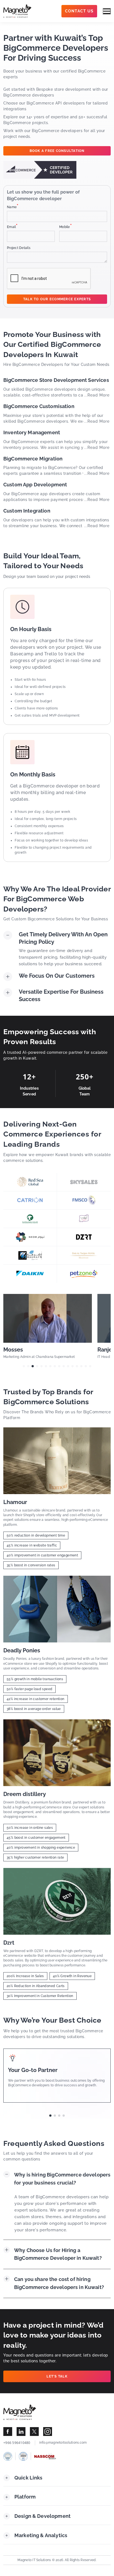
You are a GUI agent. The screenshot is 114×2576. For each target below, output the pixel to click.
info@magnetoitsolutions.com (63, 2443)
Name (13, 207)
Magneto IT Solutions (34, 2560)
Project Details (19, 248)
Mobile (66, 227)
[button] (24, 1366)
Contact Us (79, 11)
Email (12, 227)
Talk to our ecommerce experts (57, 299)
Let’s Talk (57, 2376)
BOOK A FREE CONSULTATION (57, 151)
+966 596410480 (17, 2443)
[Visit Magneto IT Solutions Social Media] (8, 2432)
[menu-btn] (107, 11)
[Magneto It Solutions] (17, 11)
